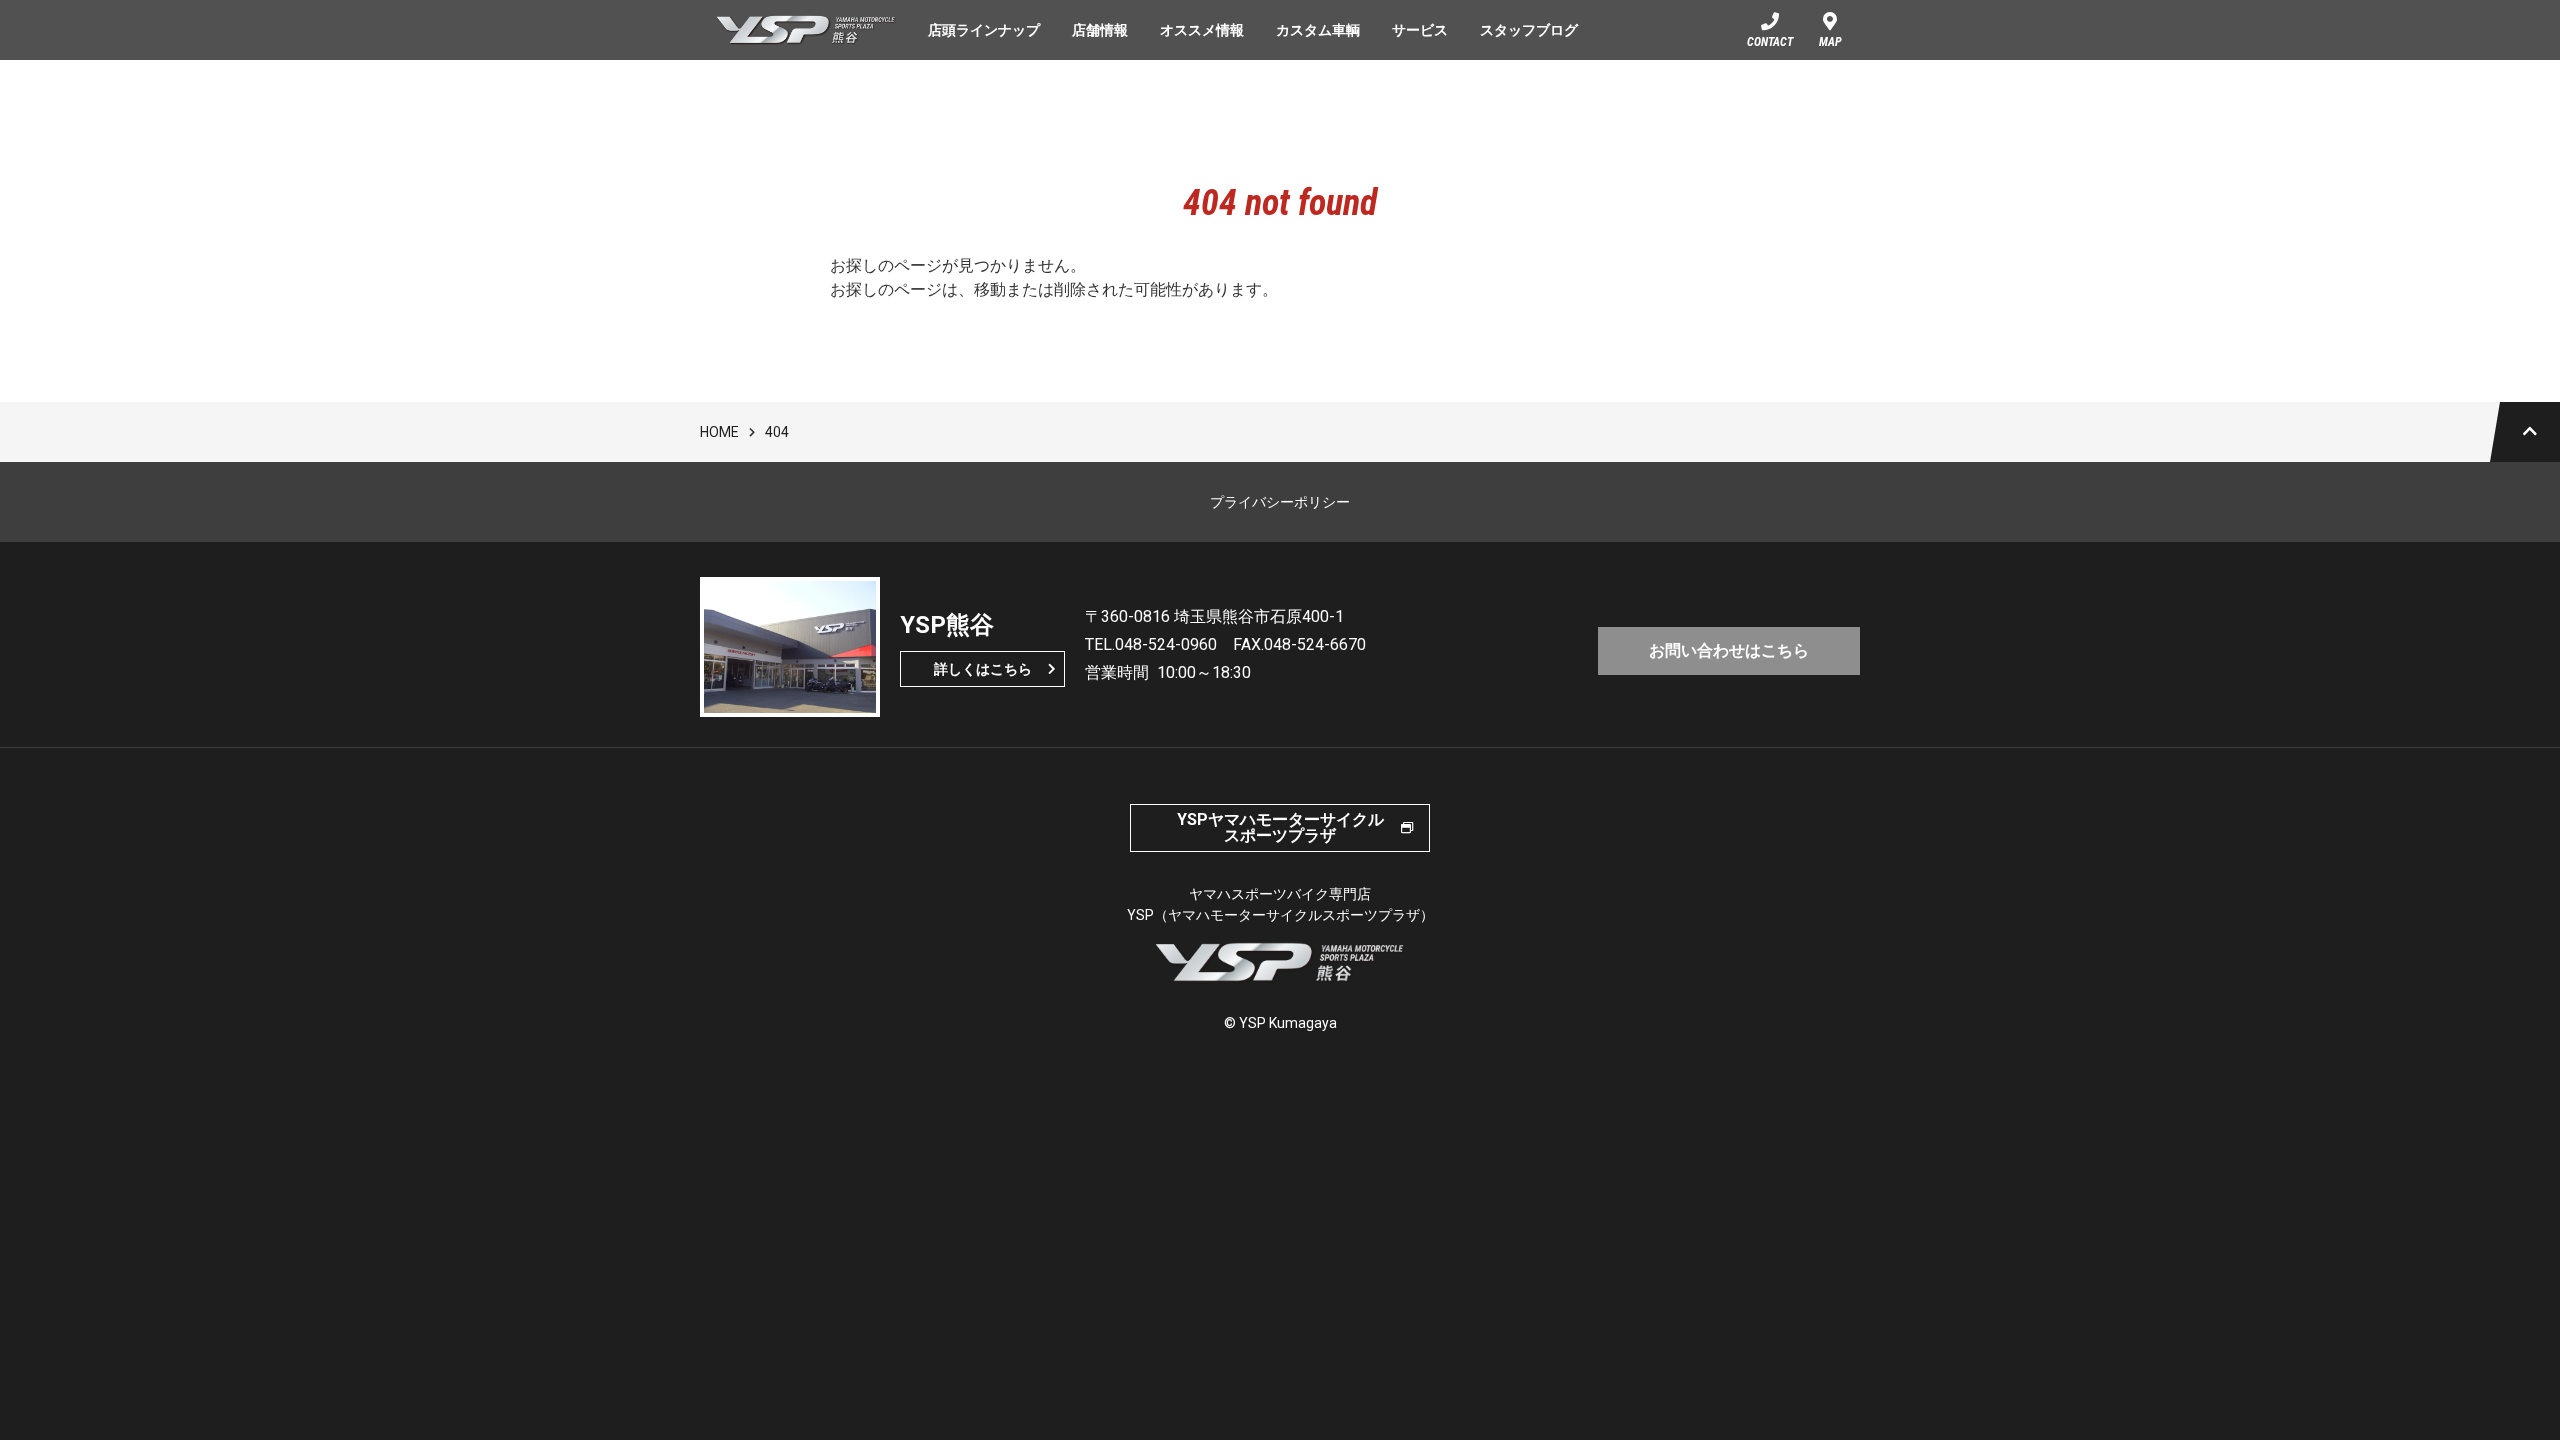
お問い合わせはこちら (1729, 650)
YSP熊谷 (806, 30)
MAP (1830, 42)
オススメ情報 (1202, 30)
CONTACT (1770, 42)
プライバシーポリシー (1280, 502)
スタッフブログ (1529, 30)
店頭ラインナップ (984, 30)
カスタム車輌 (1318, 30)
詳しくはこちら (983, 669)
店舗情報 (1100, 30)
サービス (1420, 30)
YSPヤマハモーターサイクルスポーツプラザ (1280, 827)
